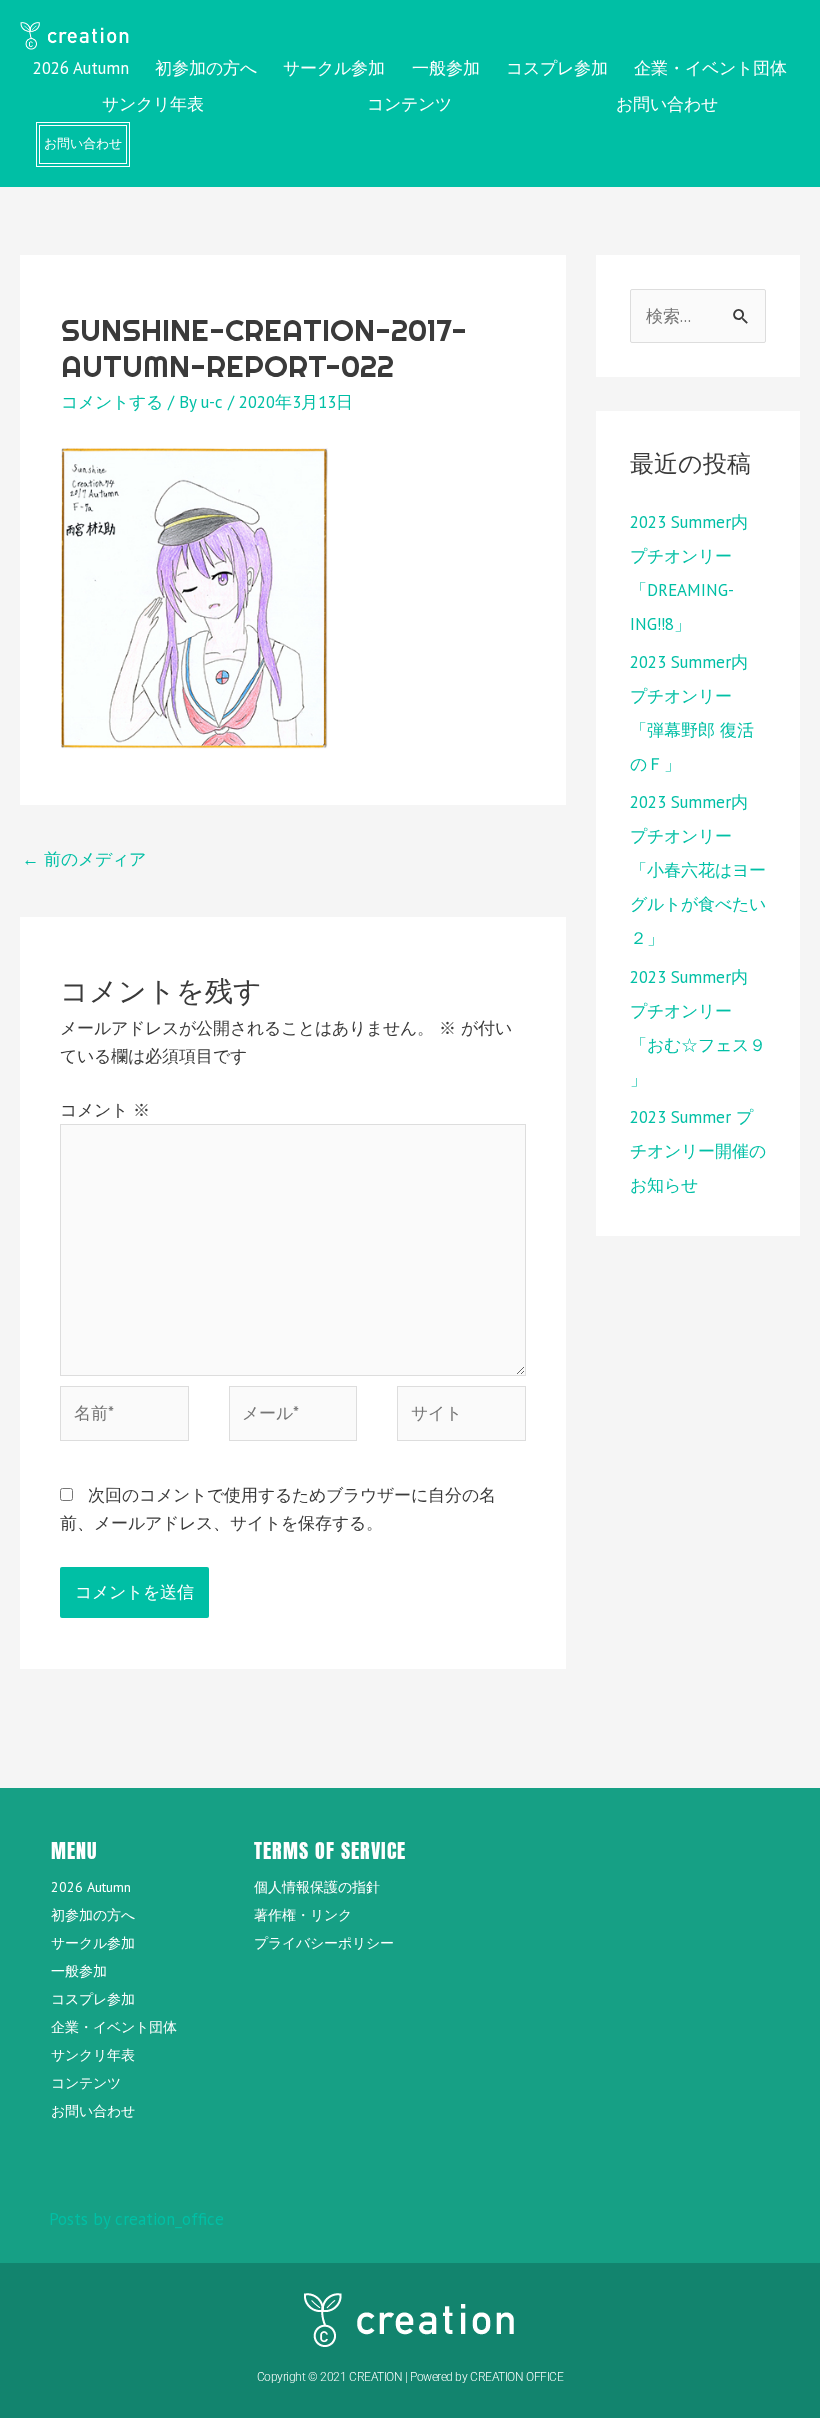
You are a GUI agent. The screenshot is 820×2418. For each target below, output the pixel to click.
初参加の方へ (206, 68)
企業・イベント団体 (710, 68)
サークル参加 (334, 68)
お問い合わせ (667, 104)
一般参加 (446, 68)
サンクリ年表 (153, 104)
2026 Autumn (81, 68)
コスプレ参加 (557, 68)
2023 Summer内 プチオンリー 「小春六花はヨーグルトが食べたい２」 (698, 870)
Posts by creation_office (136, 2219)
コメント (105, 1110)
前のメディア (84, 859)
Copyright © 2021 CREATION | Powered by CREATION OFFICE (410, 2377)
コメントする (112, 402)
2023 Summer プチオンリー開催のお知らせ (698, 1151)
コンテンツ (409, 104)
